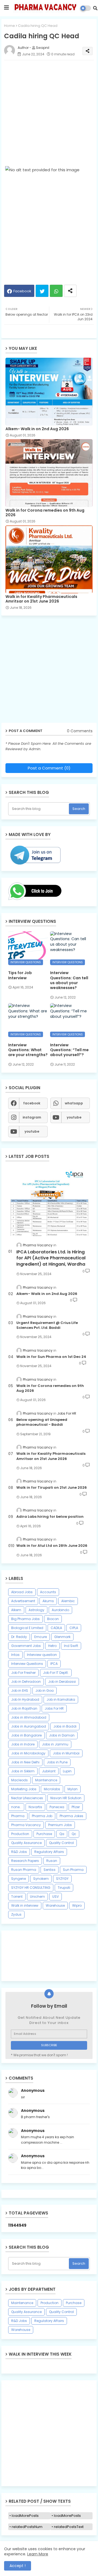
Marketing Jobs (24, 1789)
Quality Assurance (26, 1843)
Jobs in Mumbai (66, 1753)
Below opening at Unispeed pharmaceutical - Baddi (42, 1422)
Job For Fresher (23, 1673)
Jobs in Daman (62, 1735)
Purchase (44, 1834)
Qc (74, 1834)
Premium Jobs (60, 1825)
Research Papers (25, 1861)
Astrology (36, 1610)
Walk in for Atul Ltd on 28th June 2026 (52, 1546)
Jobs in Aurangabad (29, 1726)
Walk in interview (25, 1905)
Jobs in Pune (57, 1762)
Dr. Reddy (19, 1637)
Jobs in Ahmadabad (29, 1717)
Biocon (53, 1619)
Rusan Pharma (24, 1870)
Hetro (52, 1646)
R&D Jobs (19, 1852)
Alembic (68, 1601)
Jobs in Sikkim (23, 1771)
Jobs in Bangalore (26, 1735)
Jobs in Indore (23, 1744)
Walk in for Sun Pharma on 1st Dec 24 (51, 1357)
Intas (15, 1655)
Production (20, 1834)
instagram (32, 1117)
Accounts (48, 1592)
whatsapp (74, 1103)
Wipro (77, 1905)
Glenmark (62, 1637)
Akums (48, 1601)
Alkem (16, 1610)
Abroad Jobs (22, 1592)
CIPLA (74, 1628)
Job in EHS (20, 1691)
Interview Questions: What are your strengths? (28, 1050)
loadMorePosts (25, 2516)
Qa (62, 1834)
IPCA (54, 1664)
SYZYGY (62, 1879)
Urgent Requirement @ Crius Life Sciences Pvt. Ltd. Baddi (47, 1325)
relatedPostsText (69, 2527)
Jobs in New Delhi (25, 1762)
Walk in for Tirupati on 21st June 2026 (52, 1488)
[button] (95, 8)
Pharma (18, 1816)
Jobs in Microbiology (28, 1753)
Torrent (17, 1897)
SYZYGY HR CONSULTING (31, 1888)
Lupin (67, 1771)
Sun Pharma (73, 1870)
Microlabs (52, 1789)
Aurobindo (60, 1610)
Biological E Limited (27, 1628)
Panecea (57, 1807)
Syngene (19, 1879)
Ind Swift (71, 1646)
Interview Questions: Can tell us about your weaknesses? (69, 980)
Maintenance (46, 1780)
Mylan (73, 1789)
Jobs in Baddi (65, 1726)
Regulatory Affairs (49, 1852)
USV (56, 1897)
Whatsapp (56, 291)
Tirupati (64, 1888)
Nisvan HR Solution (66, 1798)
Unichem (37, 1897)
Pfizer (76, 1807)
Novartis (35, 1807)
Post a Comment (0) (49, 768)
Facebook (22, 291)
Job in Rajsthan (24, 1708)
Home (10, 26)
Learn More (38, 2554)
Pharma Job (42, 1816)
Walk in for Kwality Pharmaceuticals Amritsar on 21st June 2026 (41, 599)
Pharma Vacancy (26, 1825)
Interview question (42, 1655)
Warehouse (55, 1905)
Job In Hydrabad (25, 1699)
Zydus (16, 1914)
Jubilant (49, 1771)
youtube (74, 1117)
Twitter (42, 291)
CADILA (56, 1628)
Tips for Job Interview (20, 975)
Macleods (19, 1780)
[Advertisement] (49, 113)
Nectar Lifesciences (27, 1798)
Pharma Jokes (71, 1816)
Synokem (41, 1879)
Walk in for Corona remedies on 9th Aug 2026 (45, 513)
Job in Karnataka (61, 1699)
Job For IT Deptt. (56, 1673)
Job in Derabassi (62, 1682)
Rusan (52, 1861)
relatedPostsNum (27, 2527)
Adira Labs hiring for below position (50, 1517)
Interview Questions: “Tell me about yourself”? (69, 1050)
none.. (16, 1807)
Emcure (41, 1637)
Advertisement (23, 1601)
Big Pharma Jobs (25, 1619)
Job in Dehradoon (26, 1682)
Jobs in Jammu (55, 1744)
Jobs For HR (54, 1708)
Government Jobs (26, 1646)
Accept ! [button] (18, 2566)
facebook (32, 1103)
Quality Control (61, 1843)
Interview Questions (27, 1664)
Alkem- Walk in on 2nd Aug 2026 (37, 429)
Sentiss (50, 1870)
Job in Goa (45, 1691)
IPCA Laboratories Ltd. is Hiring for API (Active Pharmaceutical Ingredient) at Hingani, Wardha (51, 1258)
